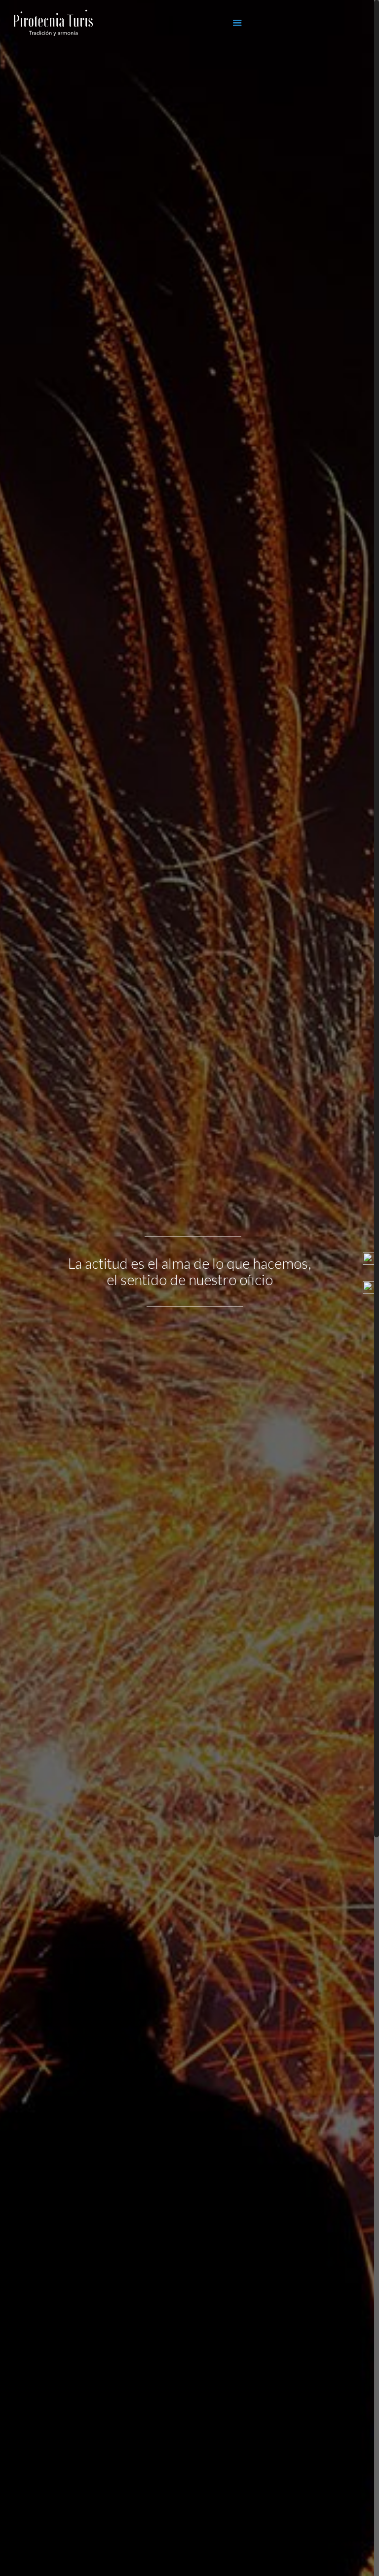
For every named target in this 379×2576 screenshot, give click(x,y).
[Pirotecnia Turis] (54, 32)
